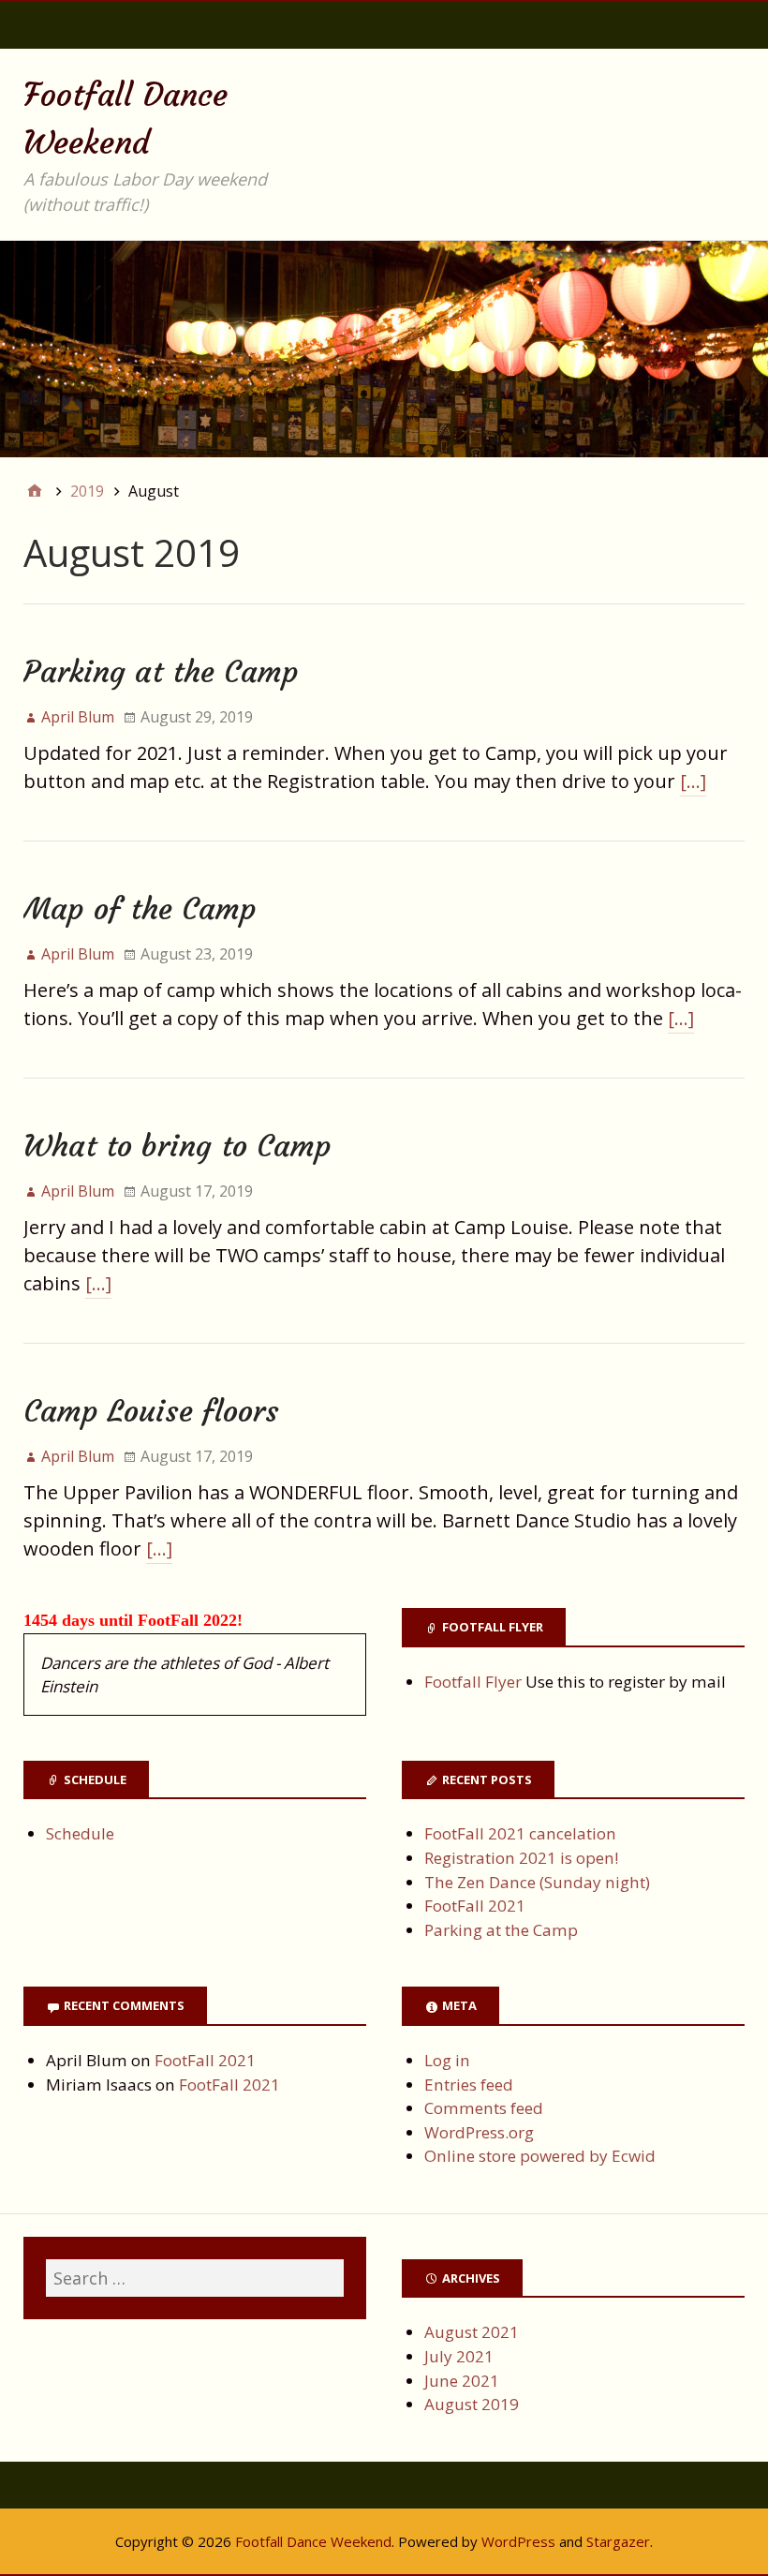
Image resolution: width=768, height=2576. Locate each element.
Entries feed (469, 2085)
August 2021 (472, 2332)
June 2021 (462, 2381)
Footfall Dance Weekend (313, 2541)
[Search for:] (195, 2278)
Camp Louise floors (151, 1411)
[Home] (35, 491)
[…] (693, 781)
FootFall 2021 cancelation (520, 1833)
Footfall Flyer (473, 1682)
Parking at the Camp (161, 672)
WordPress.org (479, 2132)
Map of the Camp (140, 909)
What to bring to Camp (177, 1146)
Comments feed (484, 2108)
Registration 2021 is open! (521, 1858)
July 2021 (459, 2356)
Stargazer (618, 2541)
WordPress (518, 2541)
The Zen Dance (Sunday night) (537, 1882)
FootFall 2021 (475, 1906)
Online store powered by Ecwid (540, 2156)
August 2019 (472, 2404)
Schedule (80, 1833)
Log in (447, 2060)
